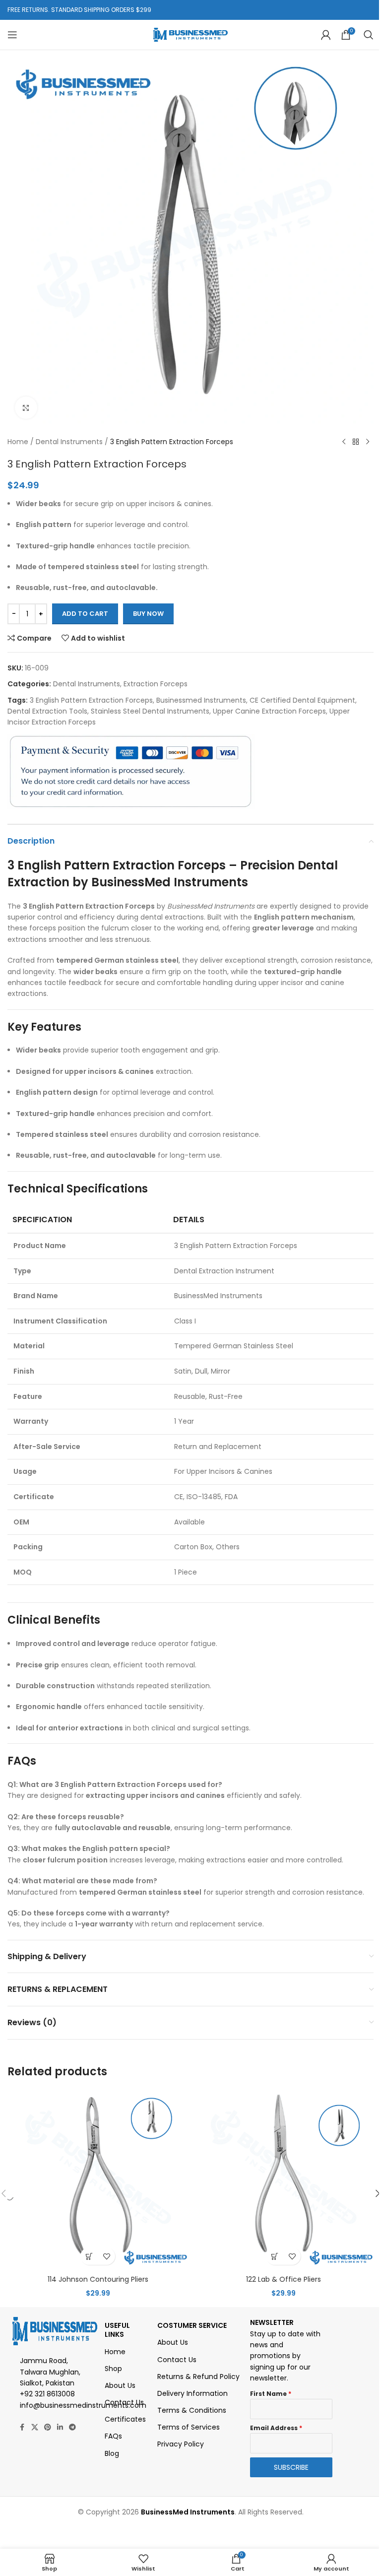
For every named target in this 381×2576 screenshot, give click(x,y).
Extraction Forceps (156, 684)
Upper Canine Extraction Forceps (269, 711)
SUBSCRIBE (291, 2467)
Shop (113, 2369)
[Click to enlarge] (26, 408)
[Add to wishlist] (106, 2256)
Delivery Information (192, 2393)
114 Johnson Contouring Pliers (98, 2279)
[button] (89, 2256)
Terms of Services (189, 2427)
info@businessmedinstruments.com (83, 2405)
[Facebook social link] (22, 2427)
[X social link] (35, 2427)
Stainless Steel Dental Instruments (150, 711)
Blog (112, 2453)
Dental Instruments (69, 442)
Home (18, 442)
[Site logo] (190, 34)
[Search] (369, 35)
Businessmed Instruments (201, 700)
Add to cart (85, 614)
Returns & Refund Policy (198, 2377)
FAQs (113, 2436)
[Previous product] (344, 442)
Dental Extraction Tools (47, 711)
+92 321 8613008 (47, 2394)
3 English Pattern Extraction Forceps (91, 700)
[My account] (326, 35)
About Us (120, 2385)
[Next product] (368, 442)
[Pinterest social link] (48, 2427)
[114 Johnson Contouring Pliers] (98, 2180)
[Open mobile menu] (12, 35)
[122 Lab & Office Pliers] (283, 2180)
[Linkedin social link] (60, 2427)
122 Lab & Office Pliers (284, 2279)
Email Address (276, 2428)
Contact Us (124, 2402)
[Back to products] (356, 442)
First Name (271, 2394)
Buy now (148, 614)
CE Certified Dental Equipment (302, 700)
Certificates (125, 2419)
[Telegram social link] (72, 2427)
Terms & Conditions (192, 2410)
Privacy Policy (181, 2444)
